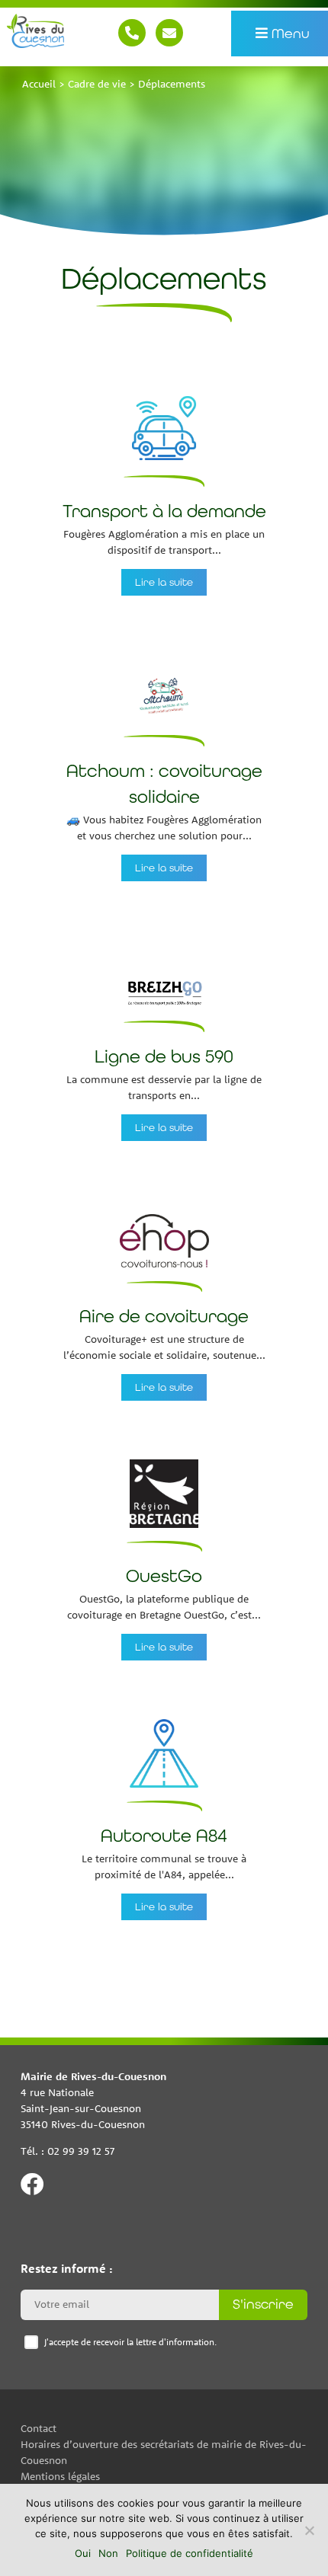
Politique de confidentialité (190, 2553)
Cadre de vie (97, 84)
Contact (169, 33)
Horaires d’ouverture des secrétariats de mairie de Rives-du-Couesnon (164, 2451)
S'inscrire (263, 2304)
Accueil (39, 84)
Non (108, 2553)
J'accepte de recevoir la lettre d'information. (130, 2342)
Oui (83, 2553)
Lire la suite (164, 582)
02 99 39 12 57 (132, 33)
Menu (289, 33)
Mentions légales (60, 2475)
